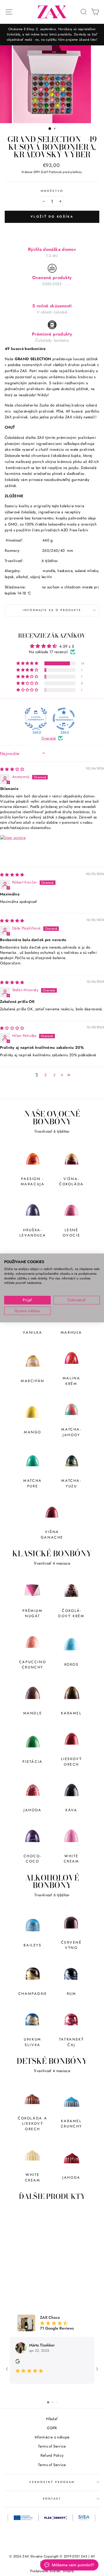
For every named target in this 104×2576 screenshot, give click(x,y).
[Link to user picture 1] (13, 848)
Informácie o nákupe (52, 2437)
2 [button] (45, 1075)
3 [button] (54, 1075)
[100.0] (36, 719)
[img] (12, 769)
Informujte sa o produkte (52, 610)
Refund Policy (52, 2455)
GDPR (52, 2428)
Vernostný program (52, 2482)
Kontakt (52, 2499)
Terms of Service (52, 2446)
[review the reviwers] (18, 2362)
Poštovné (55, 172)
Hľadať (52, 2419)
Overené (49, 738)
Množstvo (52, 191)
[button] (28, 663)
